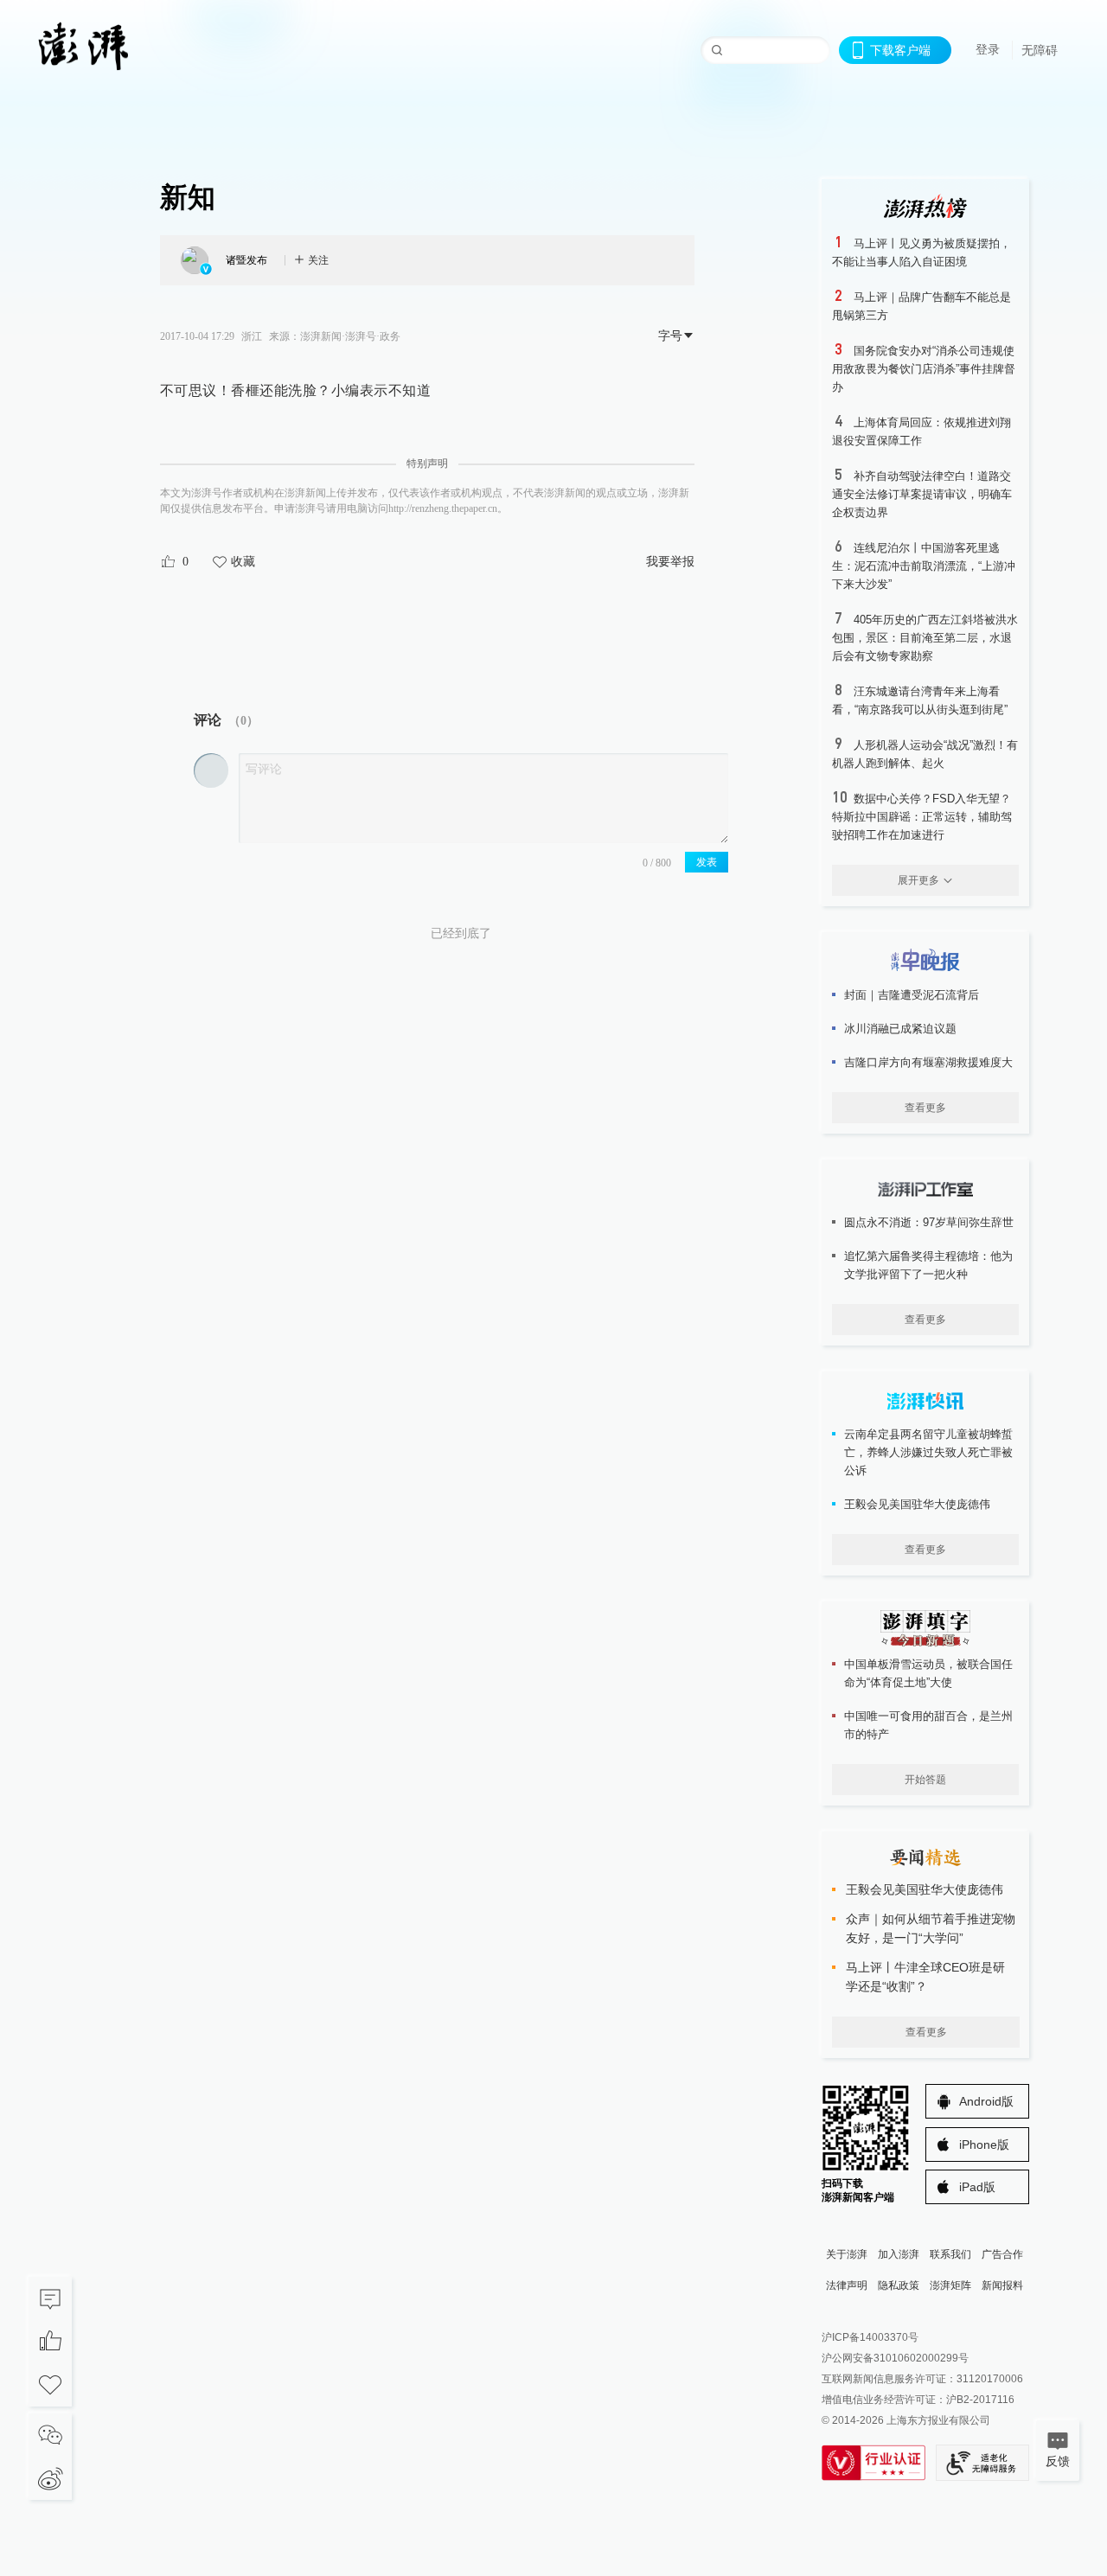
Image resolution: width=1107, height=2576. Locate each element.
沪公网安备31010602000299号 (895, 2358)
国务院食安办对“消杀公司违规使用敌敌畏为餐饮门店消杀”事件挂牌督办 (924, 369)
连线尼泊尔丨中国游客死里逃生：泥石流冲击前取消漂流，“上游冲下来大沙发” (924, 566)
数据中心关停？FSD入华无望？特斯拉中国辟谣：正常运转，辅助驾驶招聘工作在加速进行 (922, 817)
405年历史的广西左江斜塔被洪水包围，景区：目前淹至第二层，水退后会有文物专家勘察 (925, 638)
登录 (988, 49)
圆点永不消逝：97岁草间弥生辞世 (929, 1222)
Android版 (986, 2101)
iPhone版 (984, 2145)
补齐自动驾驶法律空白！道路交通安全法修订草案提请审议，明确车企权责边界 (922, 494)
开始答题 (925, 1780)
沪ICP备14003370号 (870, 2337)
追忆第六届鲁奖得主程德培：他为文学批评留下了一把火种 (928, 1265)
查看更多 (925, 1108)
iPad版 (977, 2187)
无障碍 (1040, 50)
